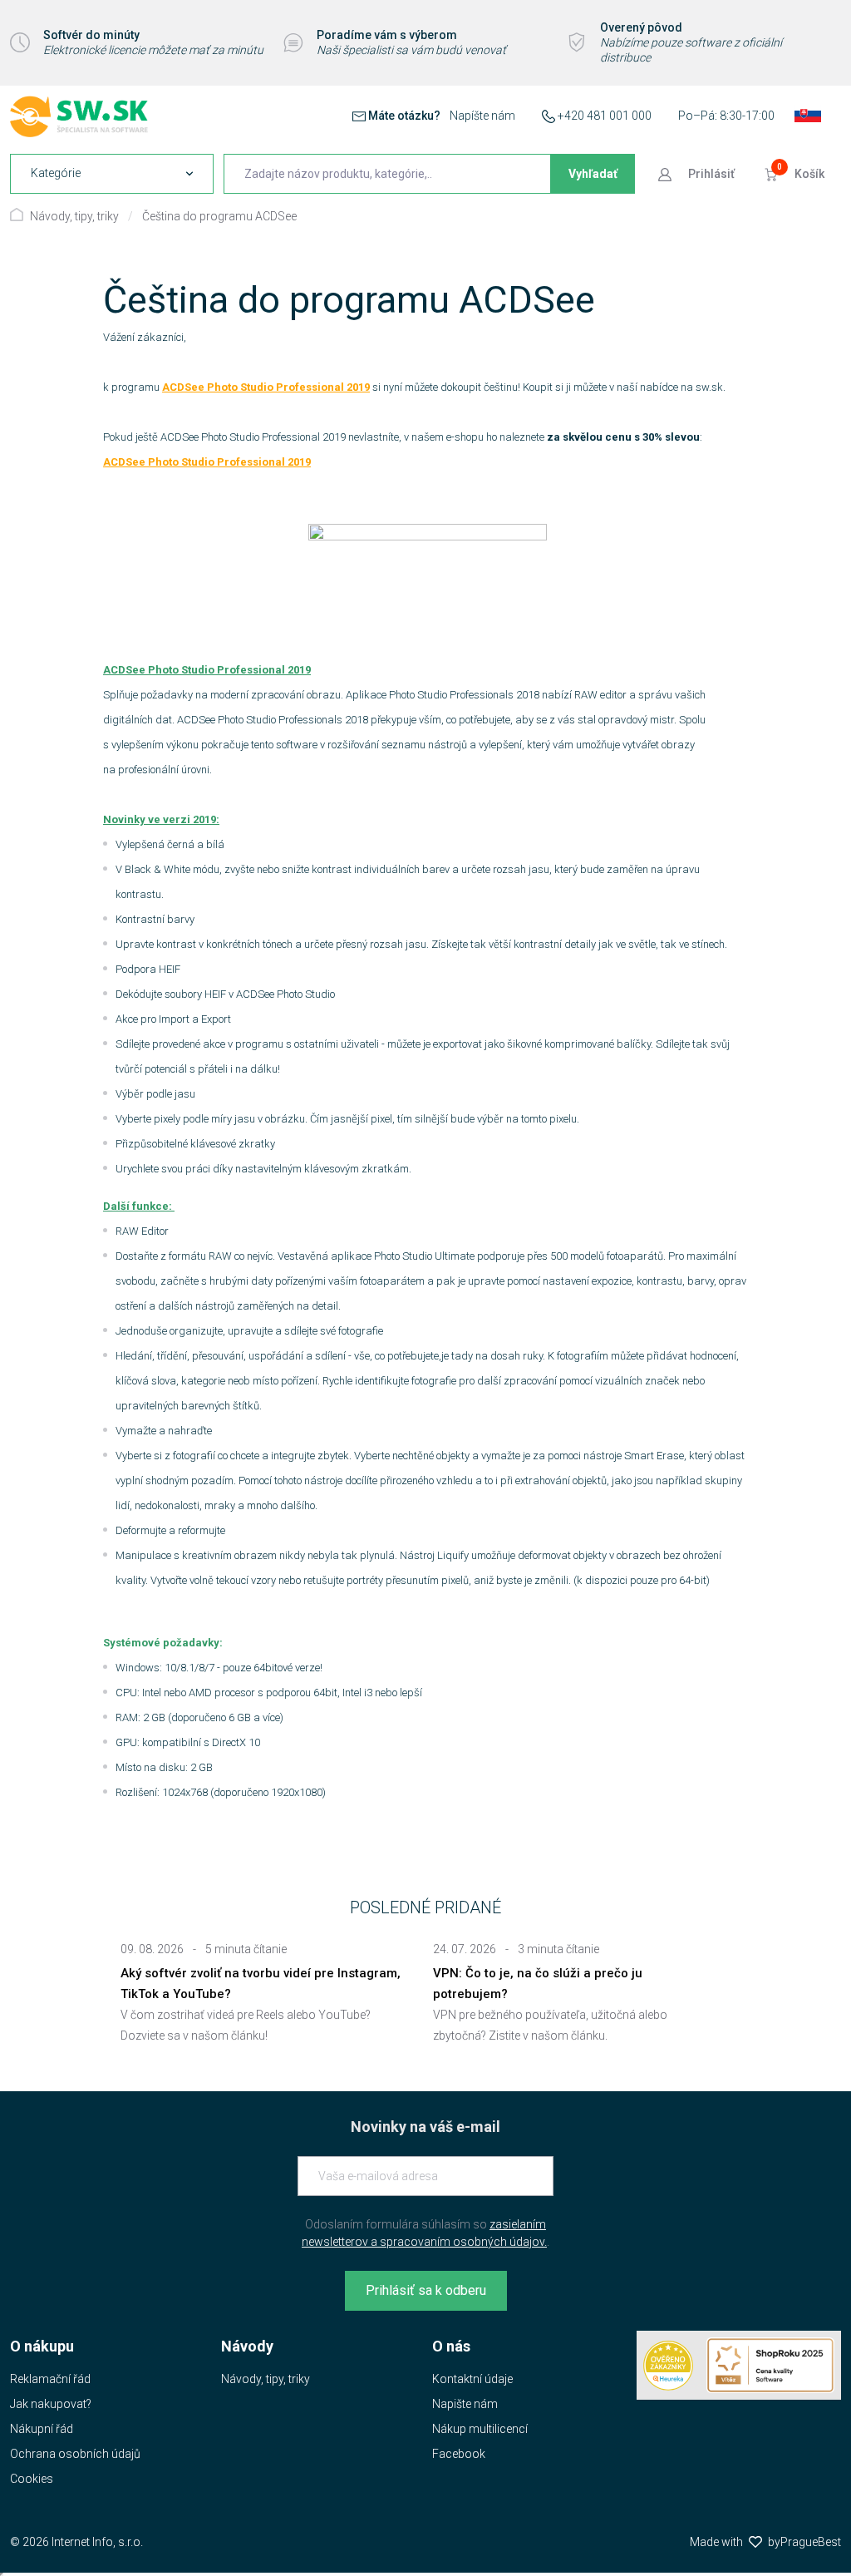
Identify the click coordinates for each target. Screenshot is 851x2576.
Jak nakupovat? (51, 2404)
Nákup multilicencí (480, 2429)
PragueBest (811, 2542)
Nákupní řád (42, 2429)
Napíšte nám (482, 116)
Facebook (459, 2454)
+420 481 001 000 (605, 116)
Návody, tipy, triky (74, 216)
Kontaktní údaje (472, 2379)
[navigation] (112, 174)
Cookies (32, 2479)
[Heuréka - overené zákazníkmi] (668, 2366)
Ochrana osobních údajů (75, 2454)
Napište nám (465, 2404)
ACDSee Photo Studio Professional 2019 (266, 387)
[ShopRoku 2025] (770, 2365)
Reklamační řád (50, 2379)
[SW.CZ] (79, 116)
